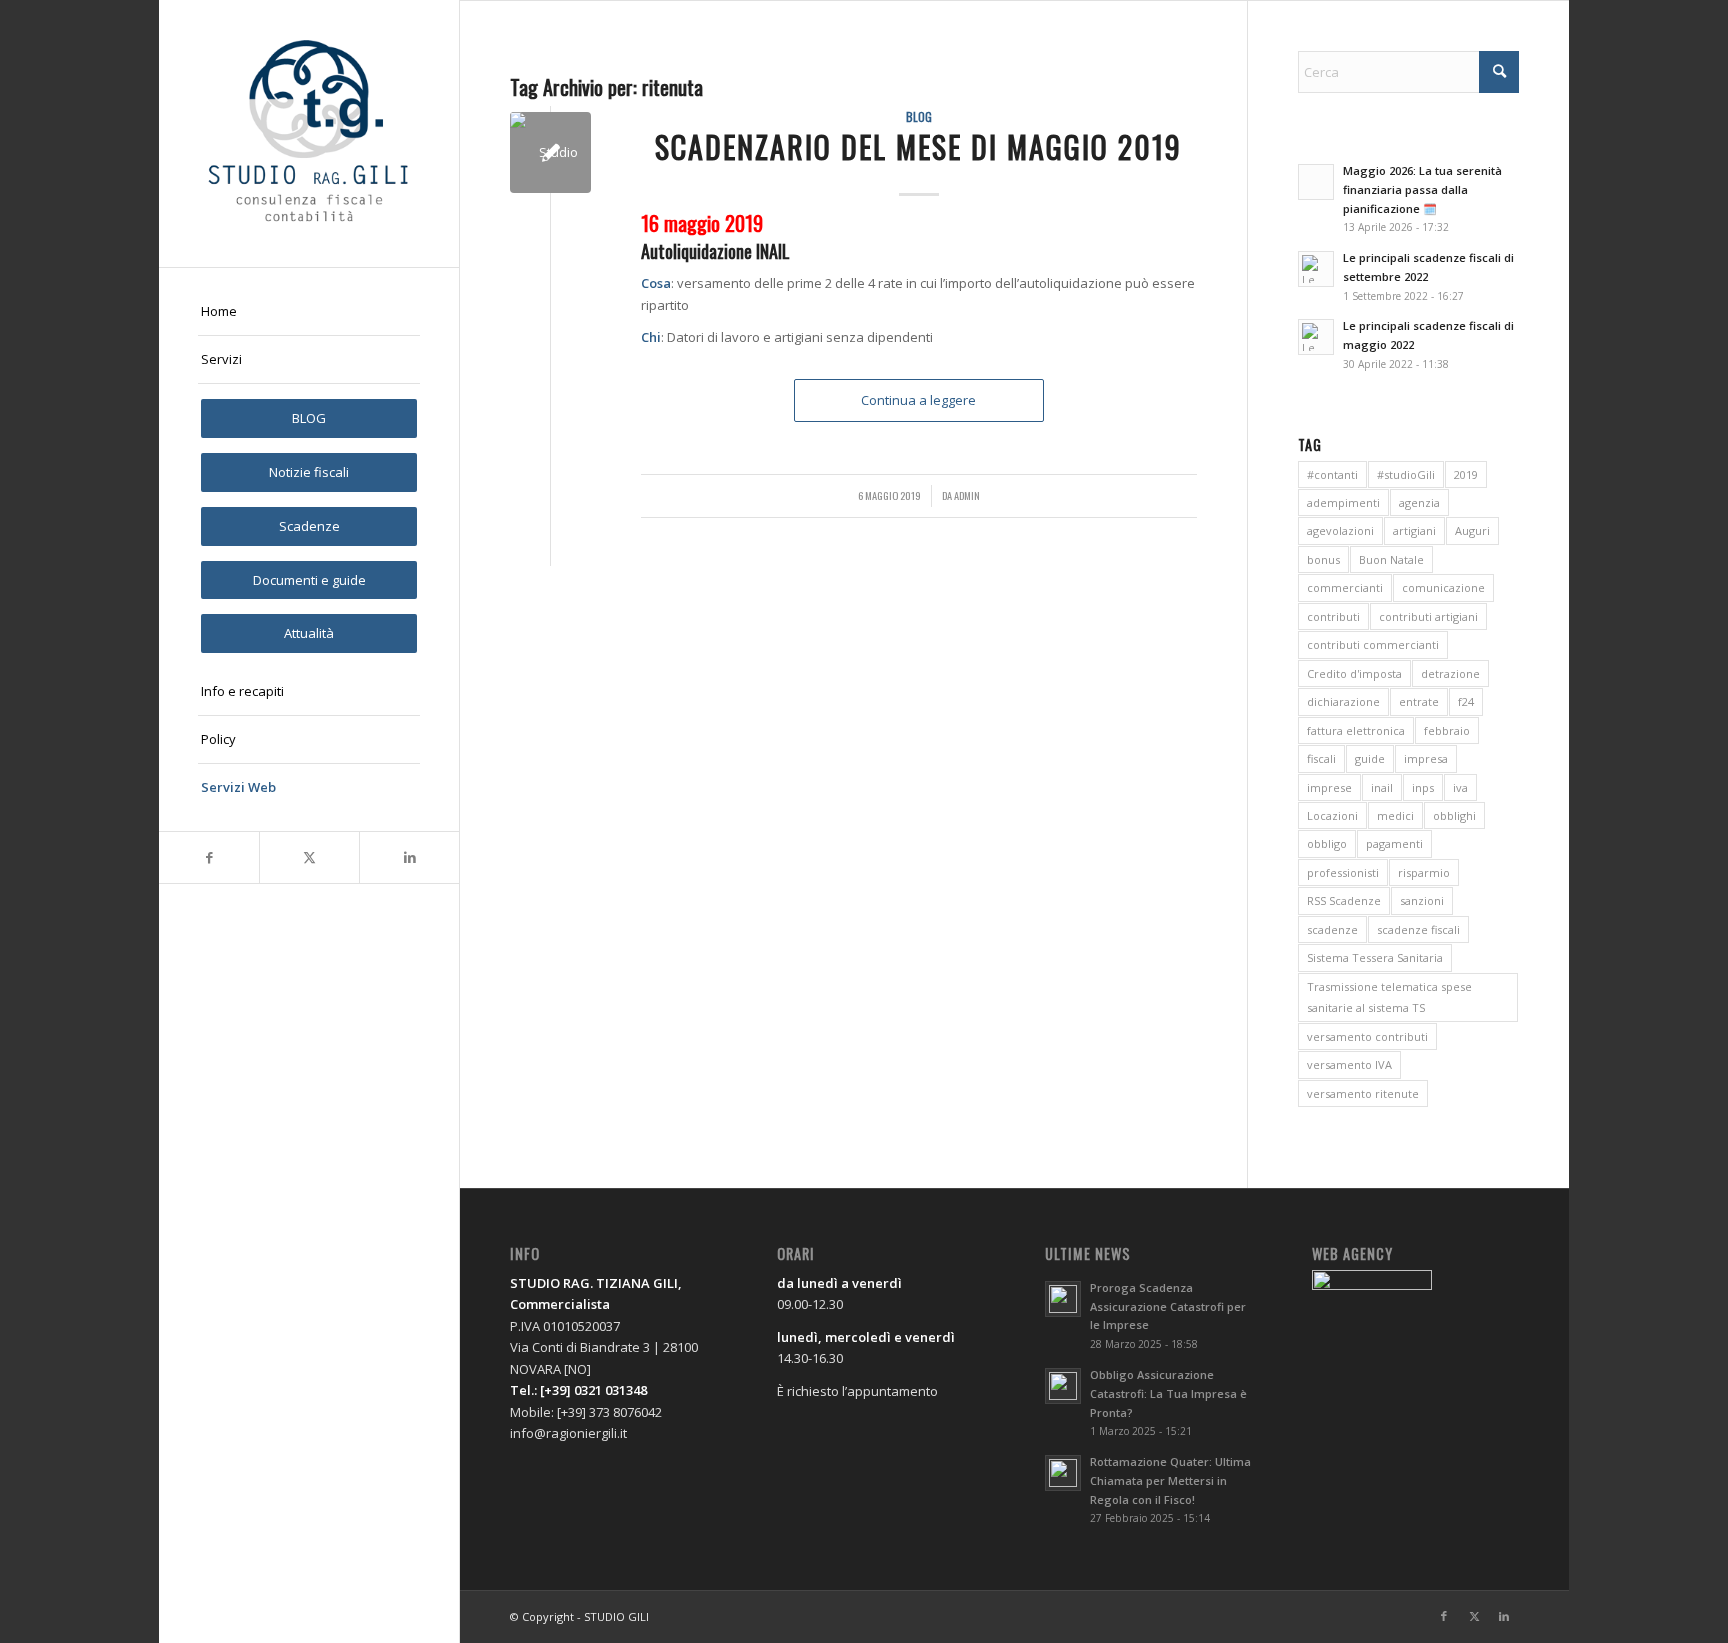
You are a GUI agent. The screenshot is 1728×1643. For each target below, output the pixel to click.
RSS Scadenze (1344, 900)
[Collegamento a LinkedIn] (409, 857)
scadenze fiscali (1418, 929)
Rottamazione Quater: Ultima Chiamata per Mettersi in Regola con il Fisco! (1170, 1480)
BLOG (919, 116)
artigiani (1414, 530)
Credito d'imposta (1354, 673)
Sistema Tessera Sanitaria (1375, 957)
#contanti (1332, 474)
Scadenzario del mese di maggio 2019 (918, 146)
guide (1370, 758)
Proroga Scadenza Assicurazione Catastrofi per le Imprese (1168, 1306)
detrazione (1450, 673)
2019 (1466, 474)
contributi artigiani (1428, 616)
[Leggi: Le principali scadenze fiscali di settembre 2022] (1316, 269)
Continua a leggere (918, 400)
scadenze (1332, 929)
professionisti (1343, 872)
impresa (1426, 758)
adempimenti (1343, 502)
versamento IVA (1349, 1064)
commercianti (1345, 587)
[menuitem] (309, 312)
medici (1395, 815)
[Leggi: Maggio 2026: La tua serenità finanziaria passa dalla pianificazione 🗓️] (1316, 182)
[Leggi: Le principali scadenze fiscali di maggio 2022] (1316, 337)
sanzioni (1422, 900)
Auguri (1472, 530)
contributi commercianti (1373, 644)
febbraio (1447, 730)
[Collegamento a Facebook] (209, 857)
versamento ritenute (1363, 1093)
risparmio (1424, 872)
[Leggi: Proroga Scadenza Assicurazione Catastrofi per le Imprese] (1063, 1299)
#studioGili (1406, 474)
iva (1460, 787)
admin (967, 495)
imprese (1329, 787)
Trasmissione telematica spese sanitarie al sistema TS (1389, 997)
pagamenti (1394, 843)
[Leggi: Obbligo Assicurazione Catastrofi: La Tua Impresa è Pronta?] (1063, 1386)
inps (1423, 787)
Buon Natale (1391, 559)
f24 (1466, 701)
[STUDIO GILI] (309, 133)
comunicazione (1443, 587)
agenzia (1419, 502)
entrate (1419, 701)
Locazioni (1332, 815)
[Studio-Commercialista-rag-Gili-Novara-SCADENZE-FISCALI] (550, 152)
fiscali (1321, 758)
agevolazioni (1340, 530)
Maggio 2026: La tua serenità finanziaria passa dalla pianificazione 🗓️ (1422, 189)
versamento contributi (1367, 1036)
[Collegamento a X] (309, 857)
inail (1382, 787)
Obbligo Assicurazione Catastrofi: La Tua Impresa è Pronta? (1168, 1393)
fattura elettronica (1356, 730)
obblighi (1454, 815)
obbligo (1327, 843)
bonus (1323, 559)
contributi (1333, 616)
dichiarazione (1343, 701)
